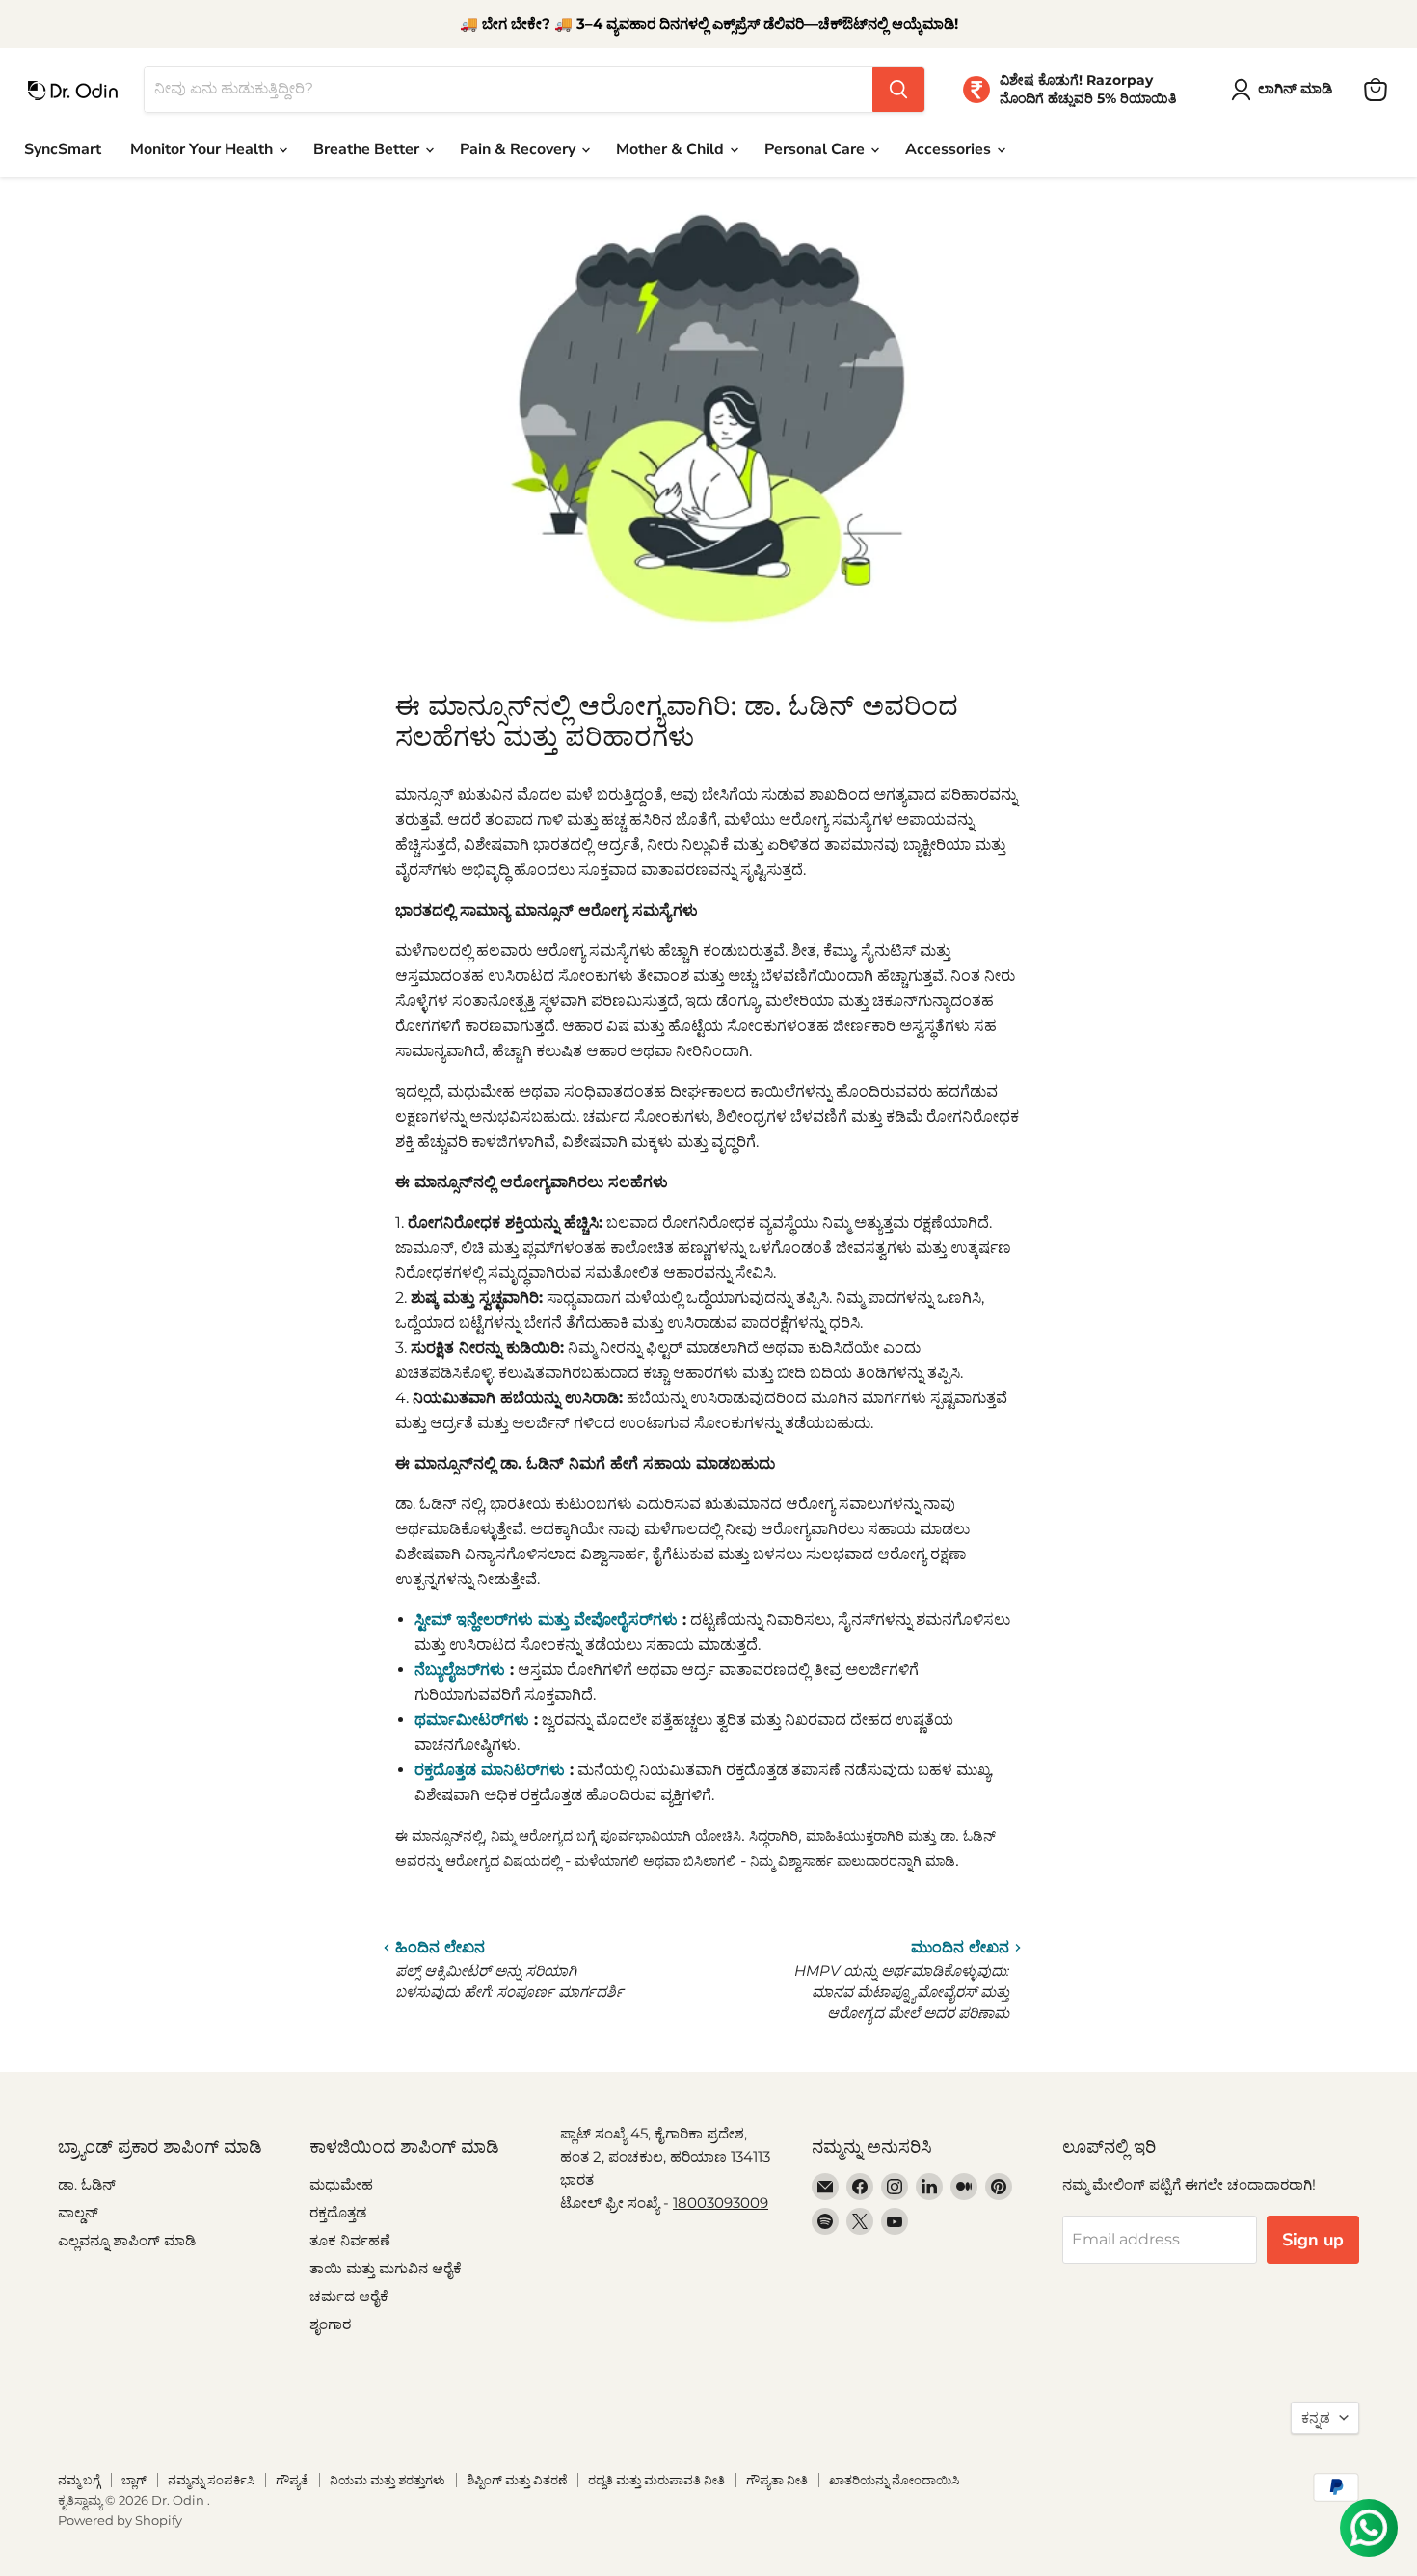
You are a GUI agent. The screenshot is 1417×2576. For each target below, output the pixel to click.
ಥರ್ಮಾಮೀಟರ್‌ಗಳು (472, 1720)
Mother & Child (672, 149)
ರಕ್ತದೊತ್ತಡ (338, 2212)
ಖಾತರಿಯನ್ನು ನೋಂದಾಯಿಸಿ (894, 2480)
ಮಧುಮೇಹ (341, 2184)
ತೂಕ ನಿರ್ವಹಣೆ (350, 2240)
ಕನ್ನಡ (1316, 2418)
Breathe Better (368, 149)
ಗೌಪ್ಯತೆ (292, 2480)
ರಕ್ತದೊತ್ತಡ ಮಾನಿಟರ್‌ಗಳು (490, 1770)
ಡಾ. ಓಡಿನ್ (87, 2184)
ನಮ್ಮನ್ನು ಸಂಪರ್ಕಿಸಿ (211, 2480)
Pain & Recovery (520, 149)
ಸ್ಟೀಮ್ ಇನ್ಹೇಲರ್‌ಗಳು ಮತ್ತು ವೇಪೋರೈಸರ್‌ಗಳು (546, 1620)
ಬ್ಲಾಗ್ (134, 2480)
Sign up (1313, 2240)
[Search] (898, 90)
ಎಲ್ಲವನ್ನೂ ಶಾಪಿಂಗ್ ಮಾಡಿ (127, 2240)
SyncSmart (63, 149)
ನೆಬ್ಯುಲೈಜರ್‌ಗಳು (460, 1670)
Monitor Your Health (203, 149)
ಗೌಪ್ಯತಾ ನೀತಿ (777, 2480)
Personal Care (816, 149)
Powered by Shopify (120, 2520)
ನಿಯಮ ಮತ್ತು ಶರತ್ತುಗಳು (388, 2480)
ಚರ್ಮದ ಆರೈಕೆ (349, 2296)
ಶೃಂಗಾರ (330, 2324)
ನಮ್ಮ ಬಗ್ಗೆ (79, 2480)
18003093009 (721, 2203)
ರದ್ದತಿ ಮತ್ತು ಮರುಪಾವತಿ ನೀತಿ (656, 2480)
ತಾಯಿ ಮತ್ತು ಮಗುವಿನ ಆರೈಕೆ (386, 2268)
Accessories (950, 149)
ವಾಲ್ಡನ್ (78, 2212)
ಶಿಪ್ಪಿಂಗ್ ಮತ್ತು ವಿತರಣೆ (517, 2480)
